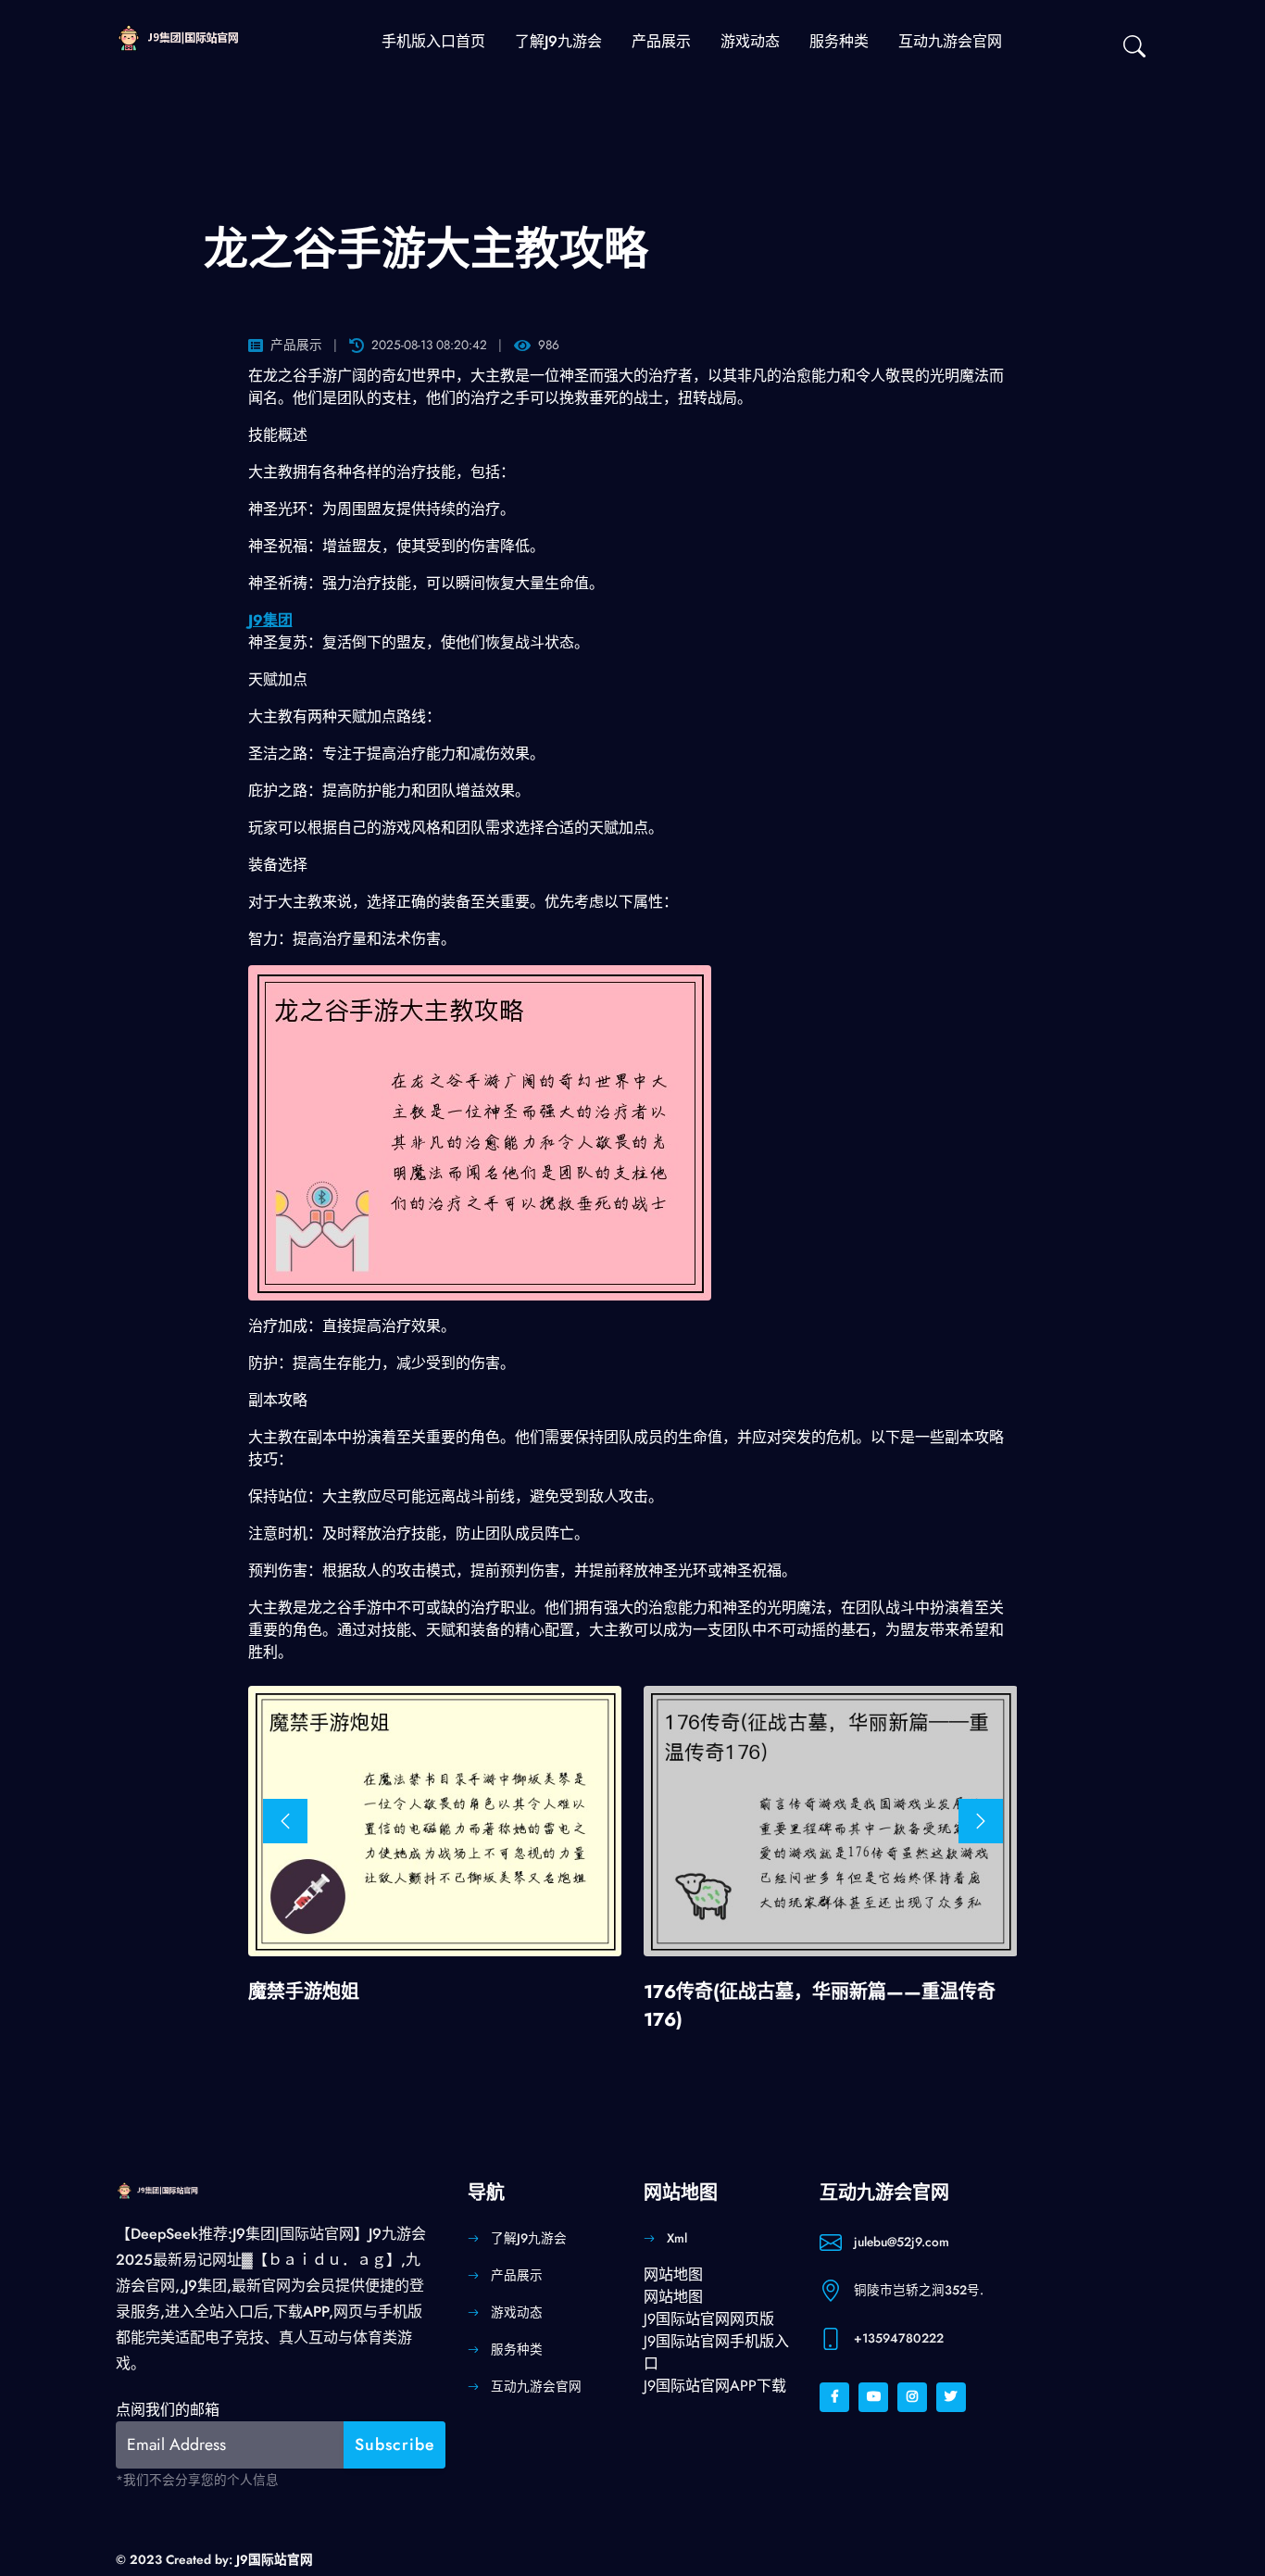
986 (549, 345)
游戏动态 (750, 41)
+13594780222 (899, 2338)
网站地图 (673, 2274)
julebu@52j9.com (902, 2242)
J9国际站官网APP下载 (715, 2386)
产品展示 (661, 41)
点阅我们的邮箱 (168, 2410)
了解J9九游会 (558, 41)
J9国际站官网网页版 (709, 2319)
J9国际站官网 (275, 2559)
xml (677, 2238)
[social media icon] (834, 2397)
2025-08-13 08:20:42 (429, 345)
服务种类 (839, 41)
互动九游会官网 (950, 41)
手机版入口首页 (433, 41)
